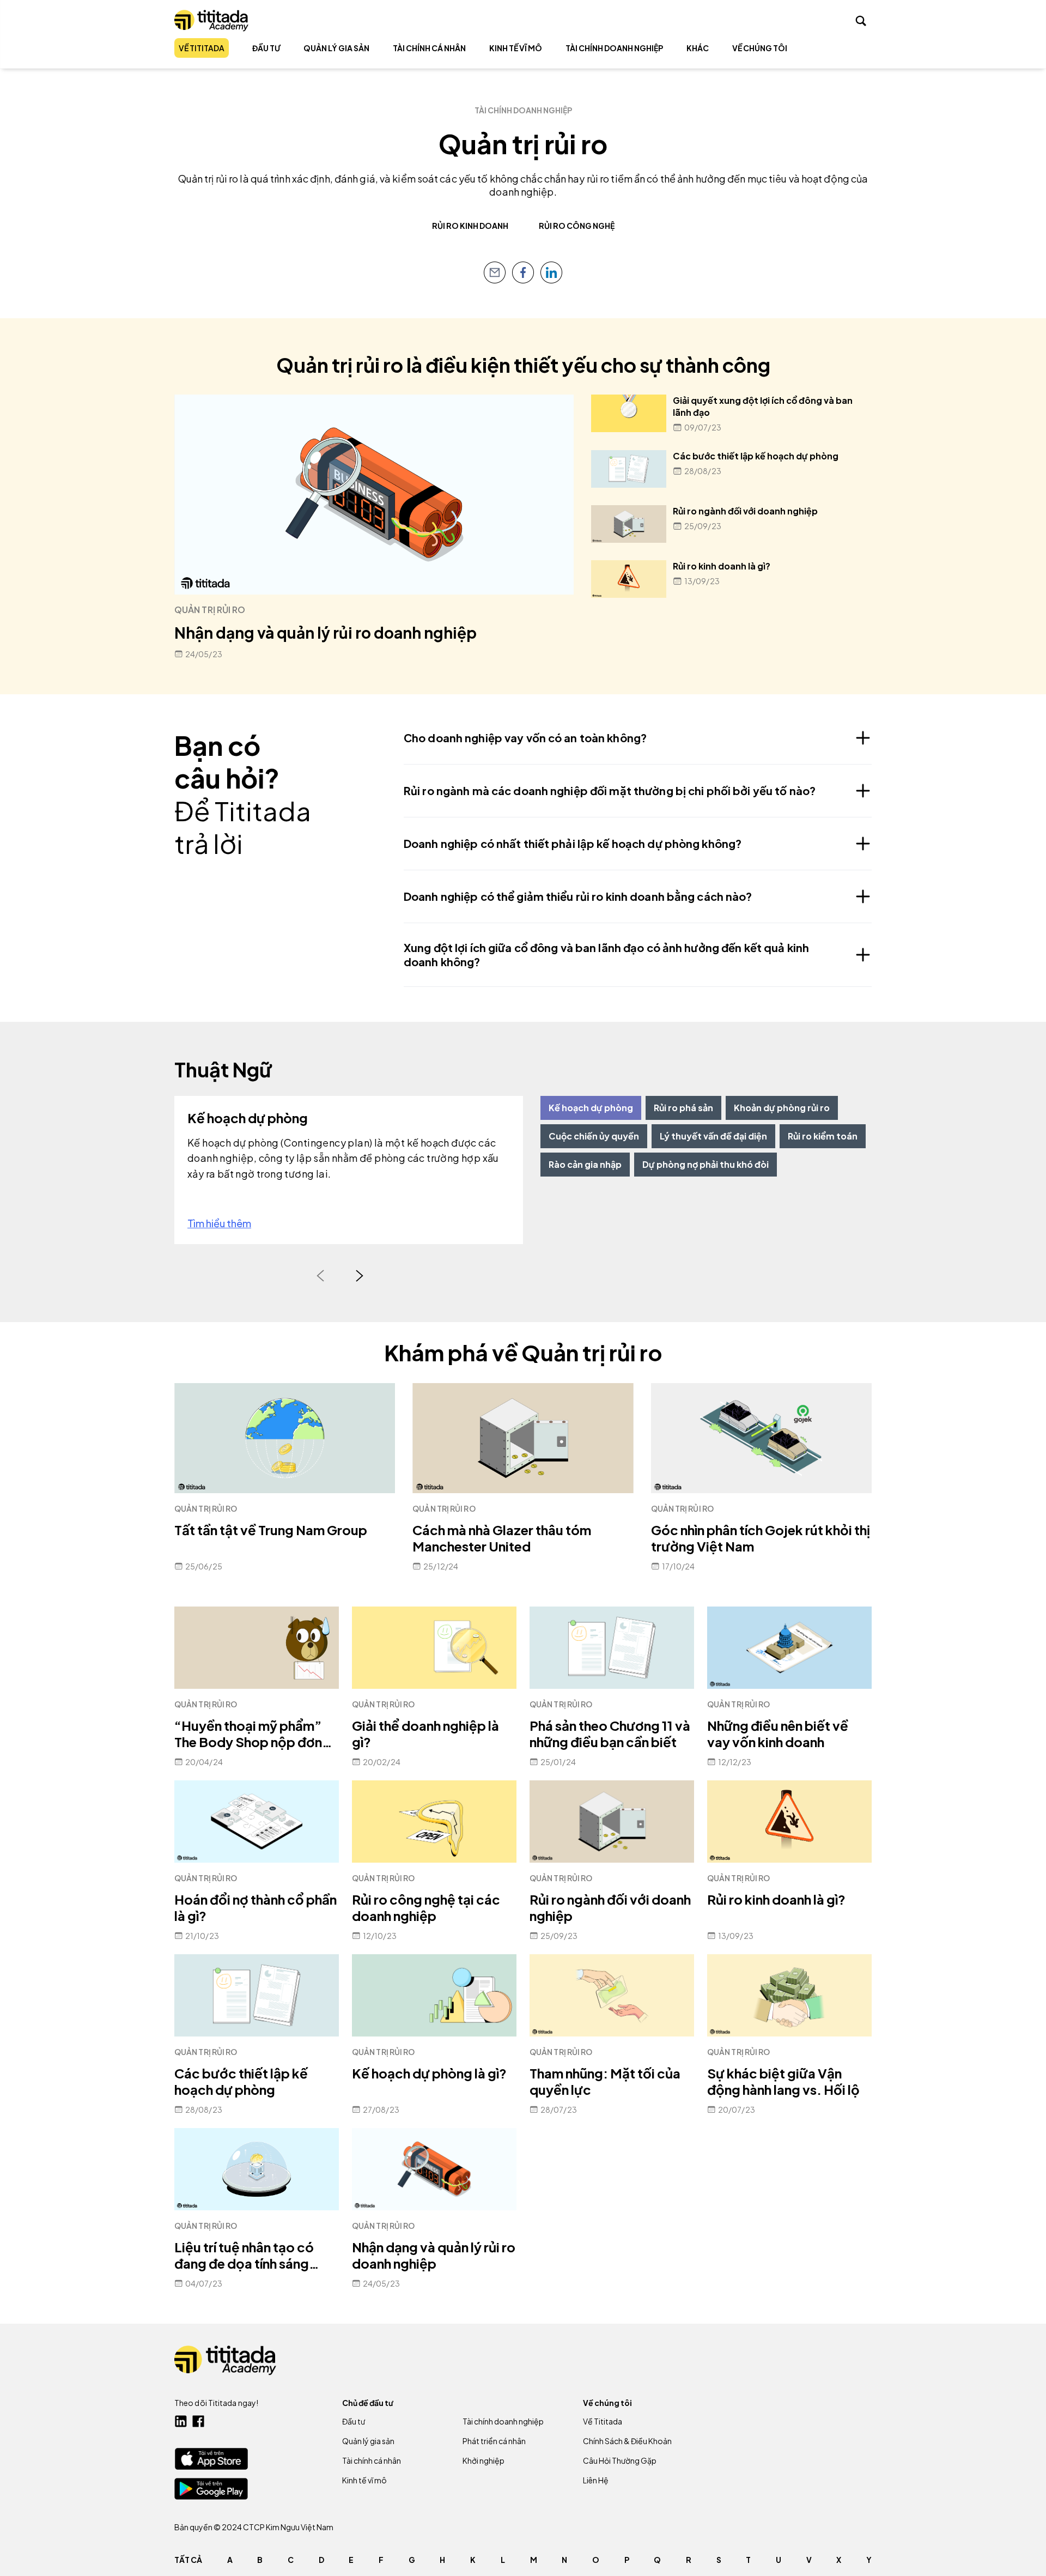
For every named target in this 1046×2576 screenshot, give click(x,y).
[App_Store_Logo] (211, 2459)
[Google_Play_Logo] (211, 2489)
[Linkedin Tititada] (181, 2421)
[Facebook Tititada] (198, 2421)
